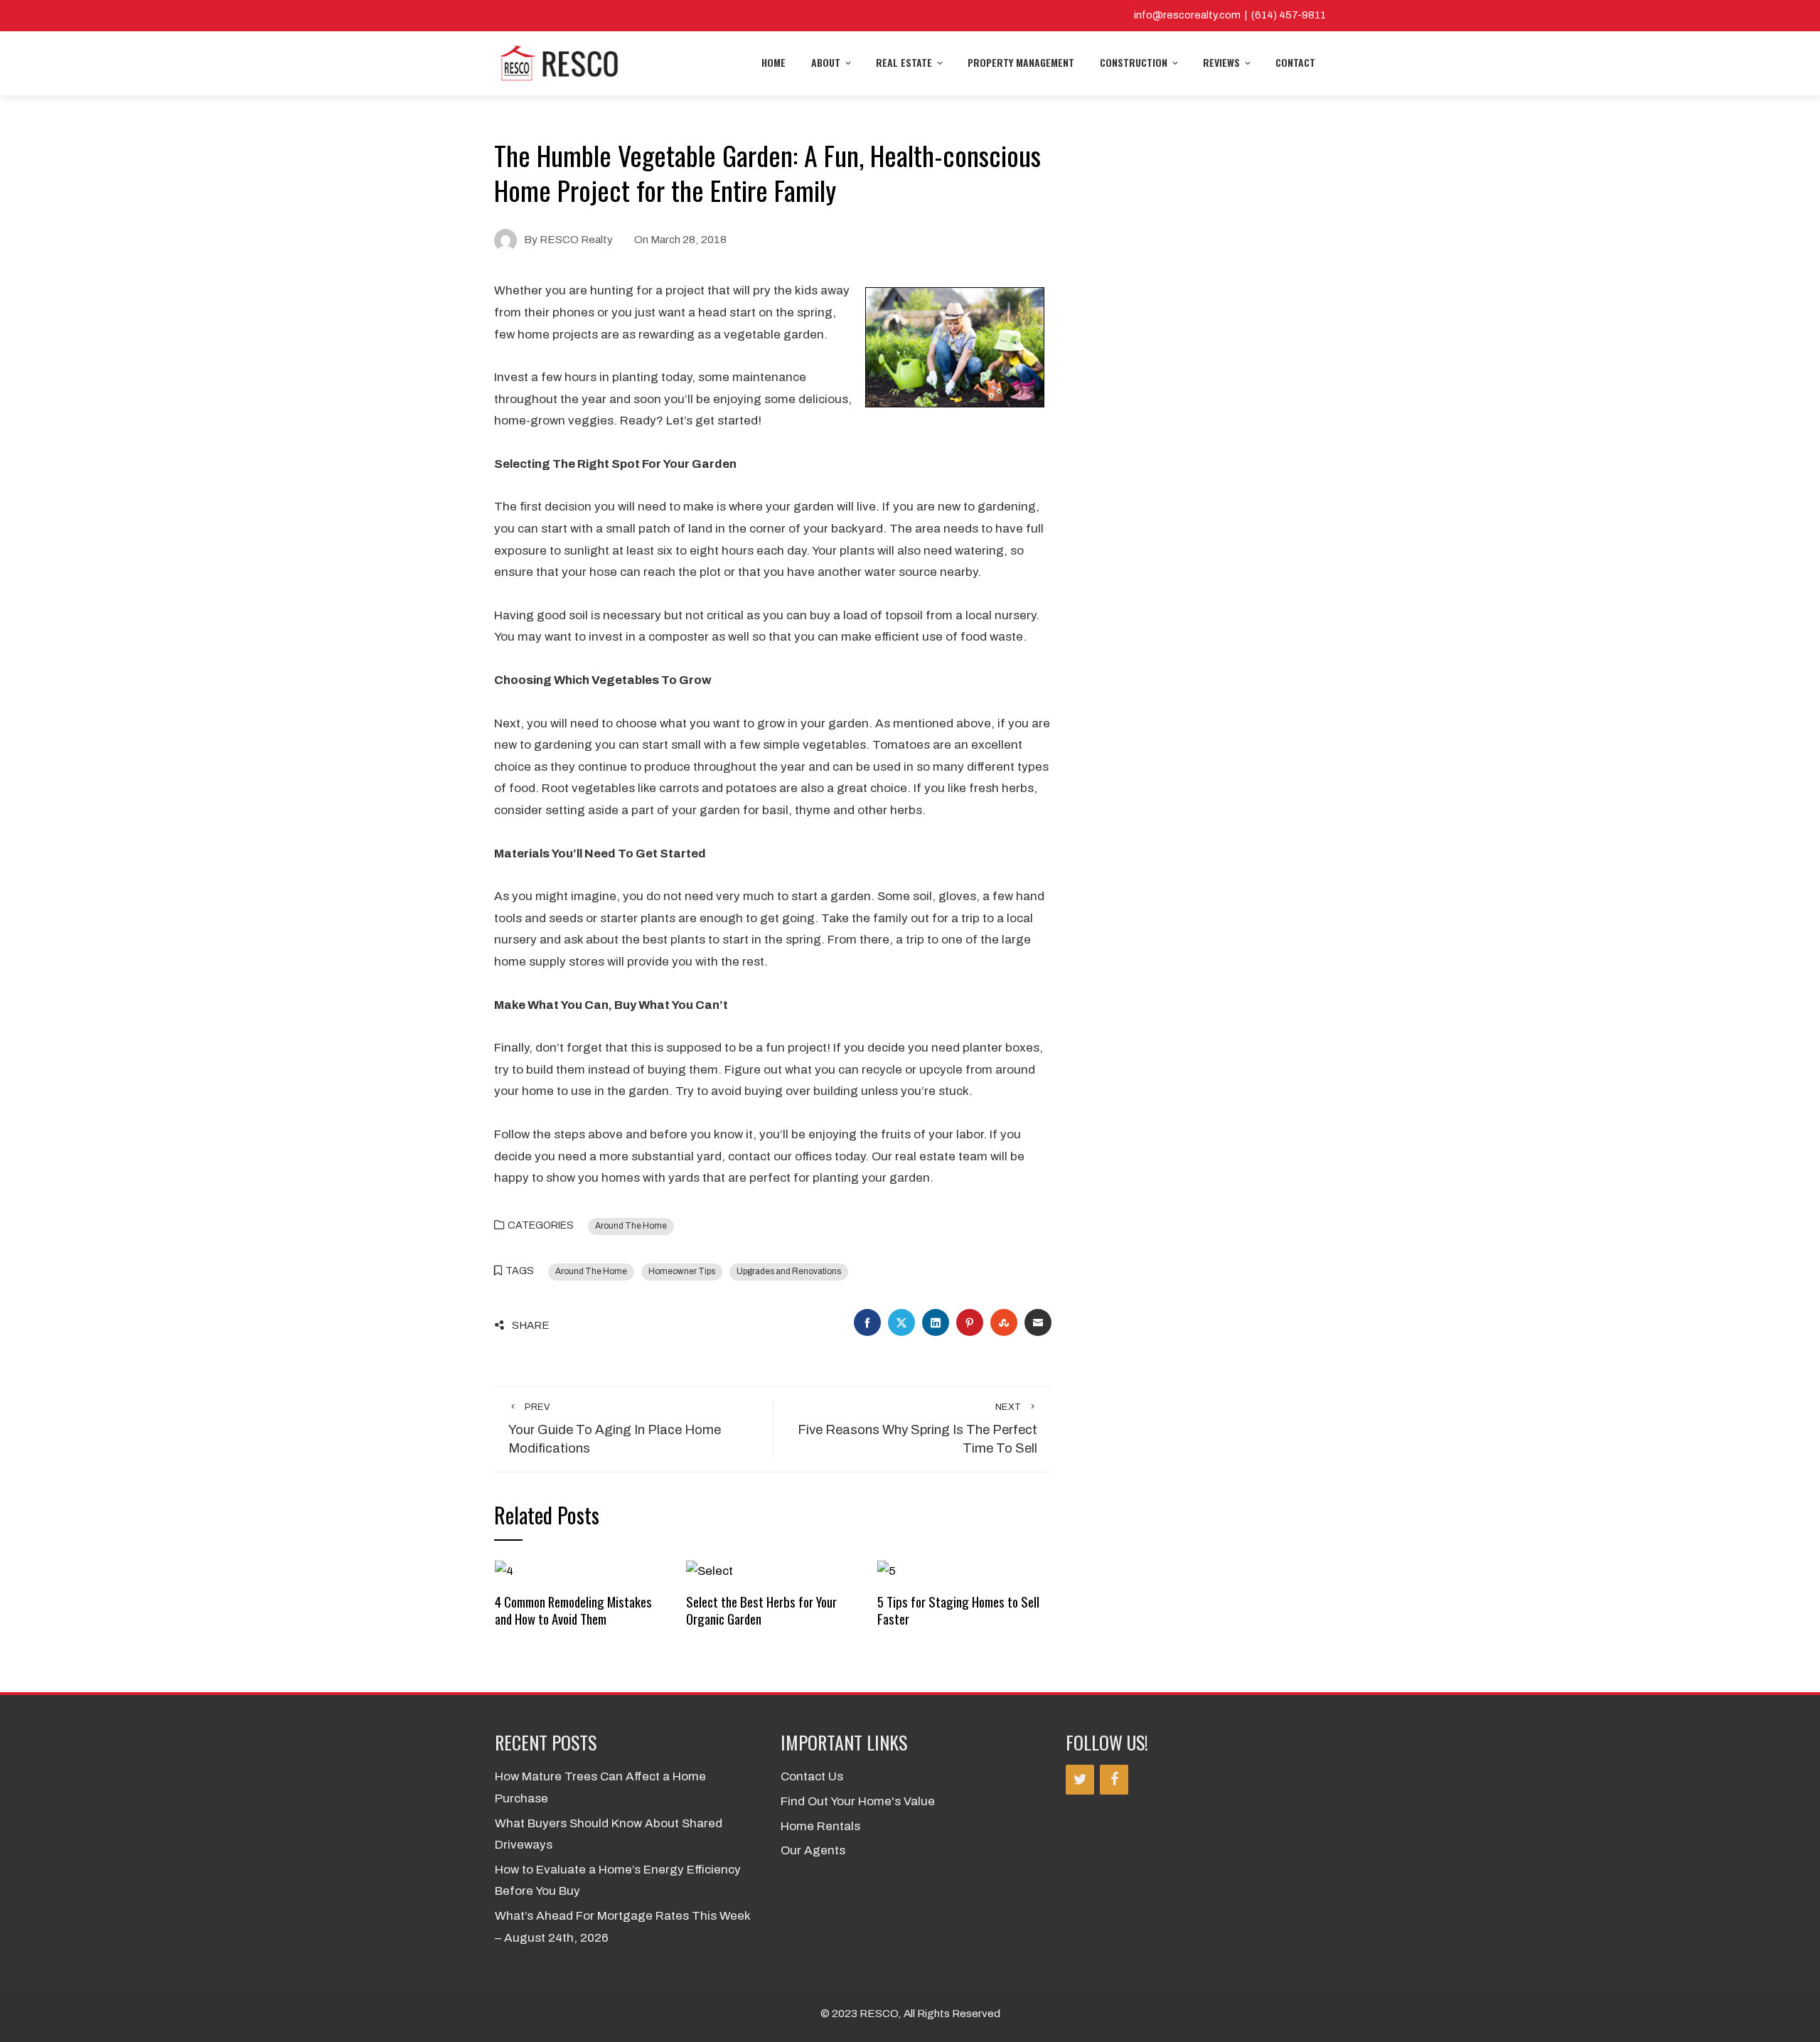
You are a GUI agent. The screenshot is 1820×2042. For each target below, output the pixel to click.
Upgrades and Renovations (789, 1271)
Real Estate (904, 62)
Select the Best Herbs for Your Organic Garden (761, 1610)
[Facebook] (1114, 1780)
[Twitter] (1080, 1780)
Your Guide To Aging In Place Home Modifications (615, 1429)
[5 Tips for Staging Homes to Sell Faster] (887, 1571)
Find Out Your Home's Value (858, 1801)
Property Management (1021, 62)
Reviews (1221, 62)
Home (773, 62)
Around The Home (631, 1226)
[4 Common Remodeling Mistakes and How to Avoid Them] (504, 1571)
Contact (1295, 62)
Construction (1134, 62)
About (826, 62)
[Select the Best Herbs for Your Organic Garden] (710, 1571)
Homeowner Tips (682, 1271)
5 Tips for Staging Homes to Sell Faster (958, 1610)
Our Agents (813, 1850)
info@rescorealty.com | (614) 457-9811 (1230, 15)
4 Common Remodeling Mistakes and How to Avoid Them (573, 1610)
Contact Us (812, 1776)
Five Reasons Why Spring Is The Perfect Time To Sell (917, 1429)
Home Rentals (820, 1826)
